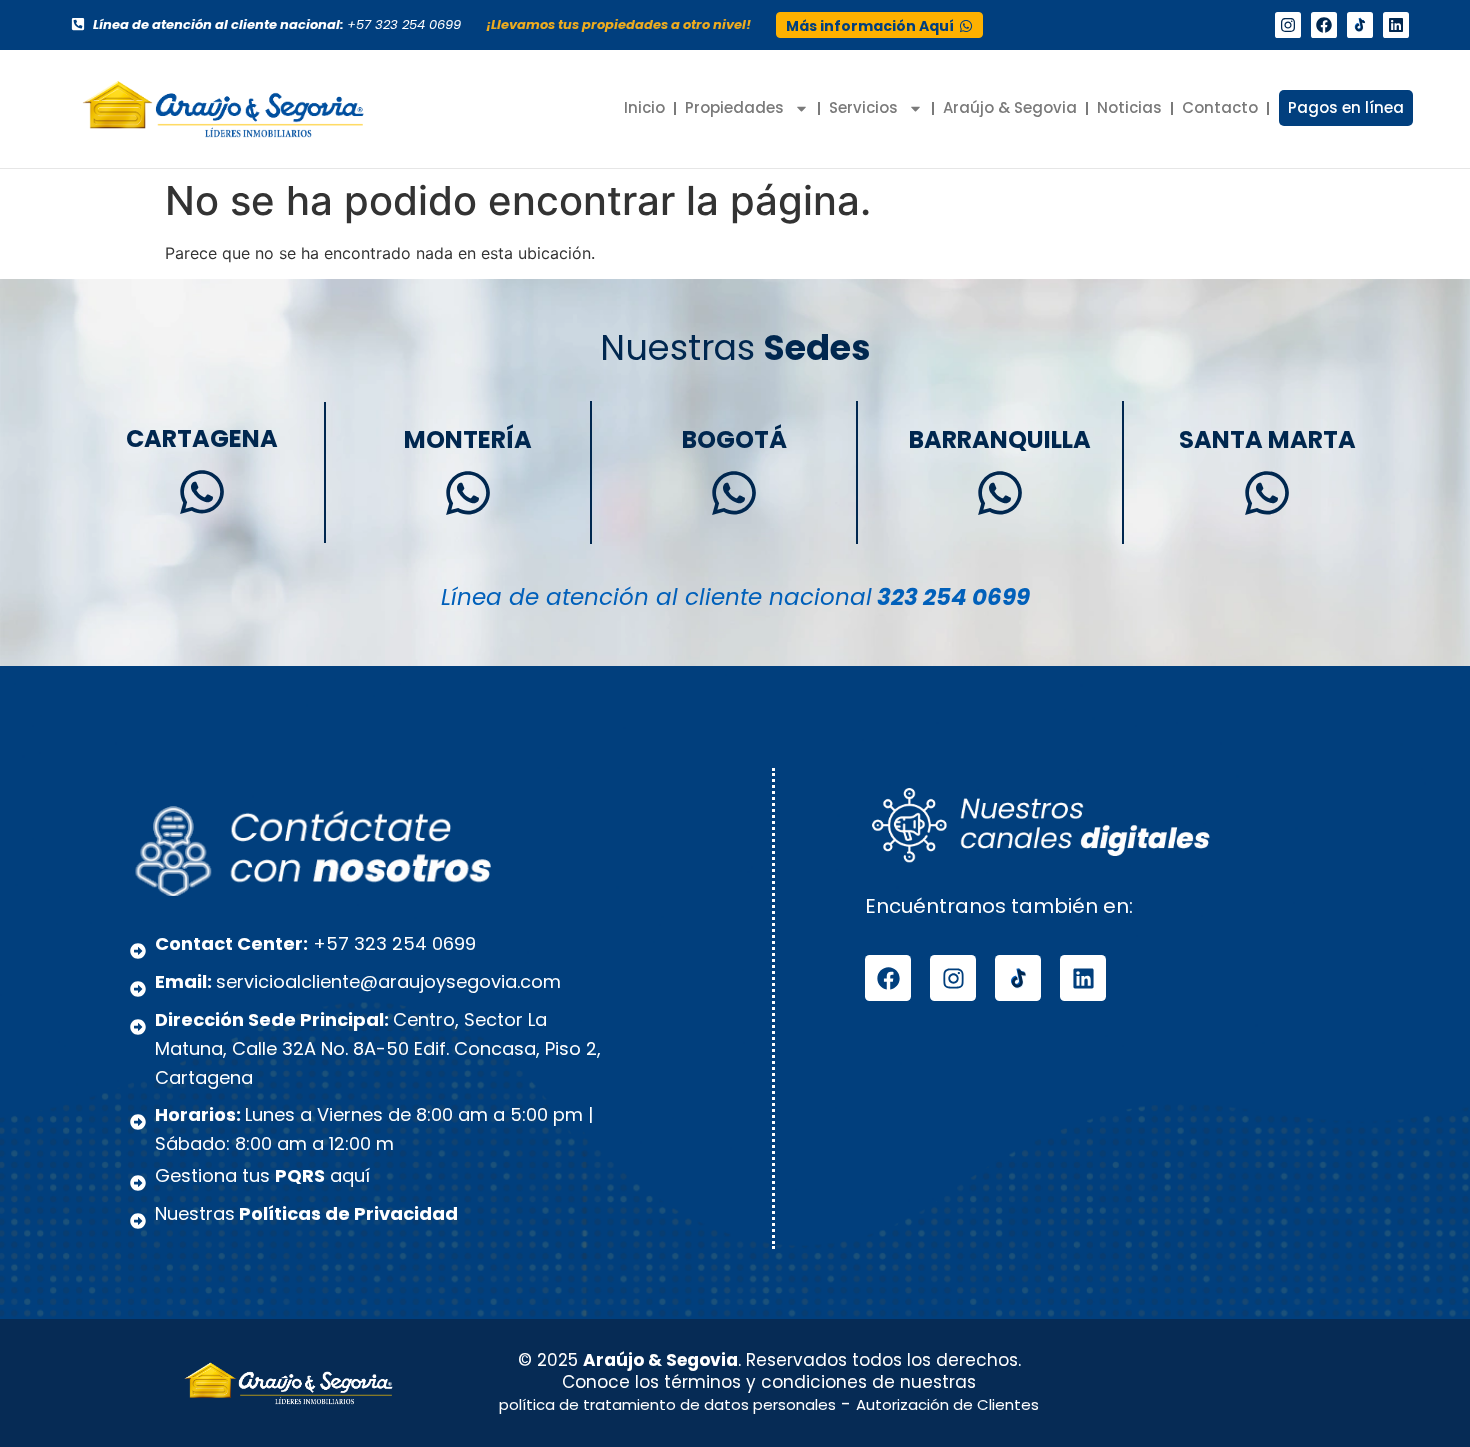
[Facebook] (1324, 25)
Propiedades (734, 107)
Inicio (644, 107)
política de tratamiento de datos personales (667, 1404)
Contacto (1220, 107)
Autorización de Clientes (947, 1404)
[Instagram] (1288, 25)
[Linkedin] (1396, 25)
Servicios (863, 107)
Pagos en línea (1346, 107)
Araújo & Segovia (1010, 107)
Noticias (1129, 107)
